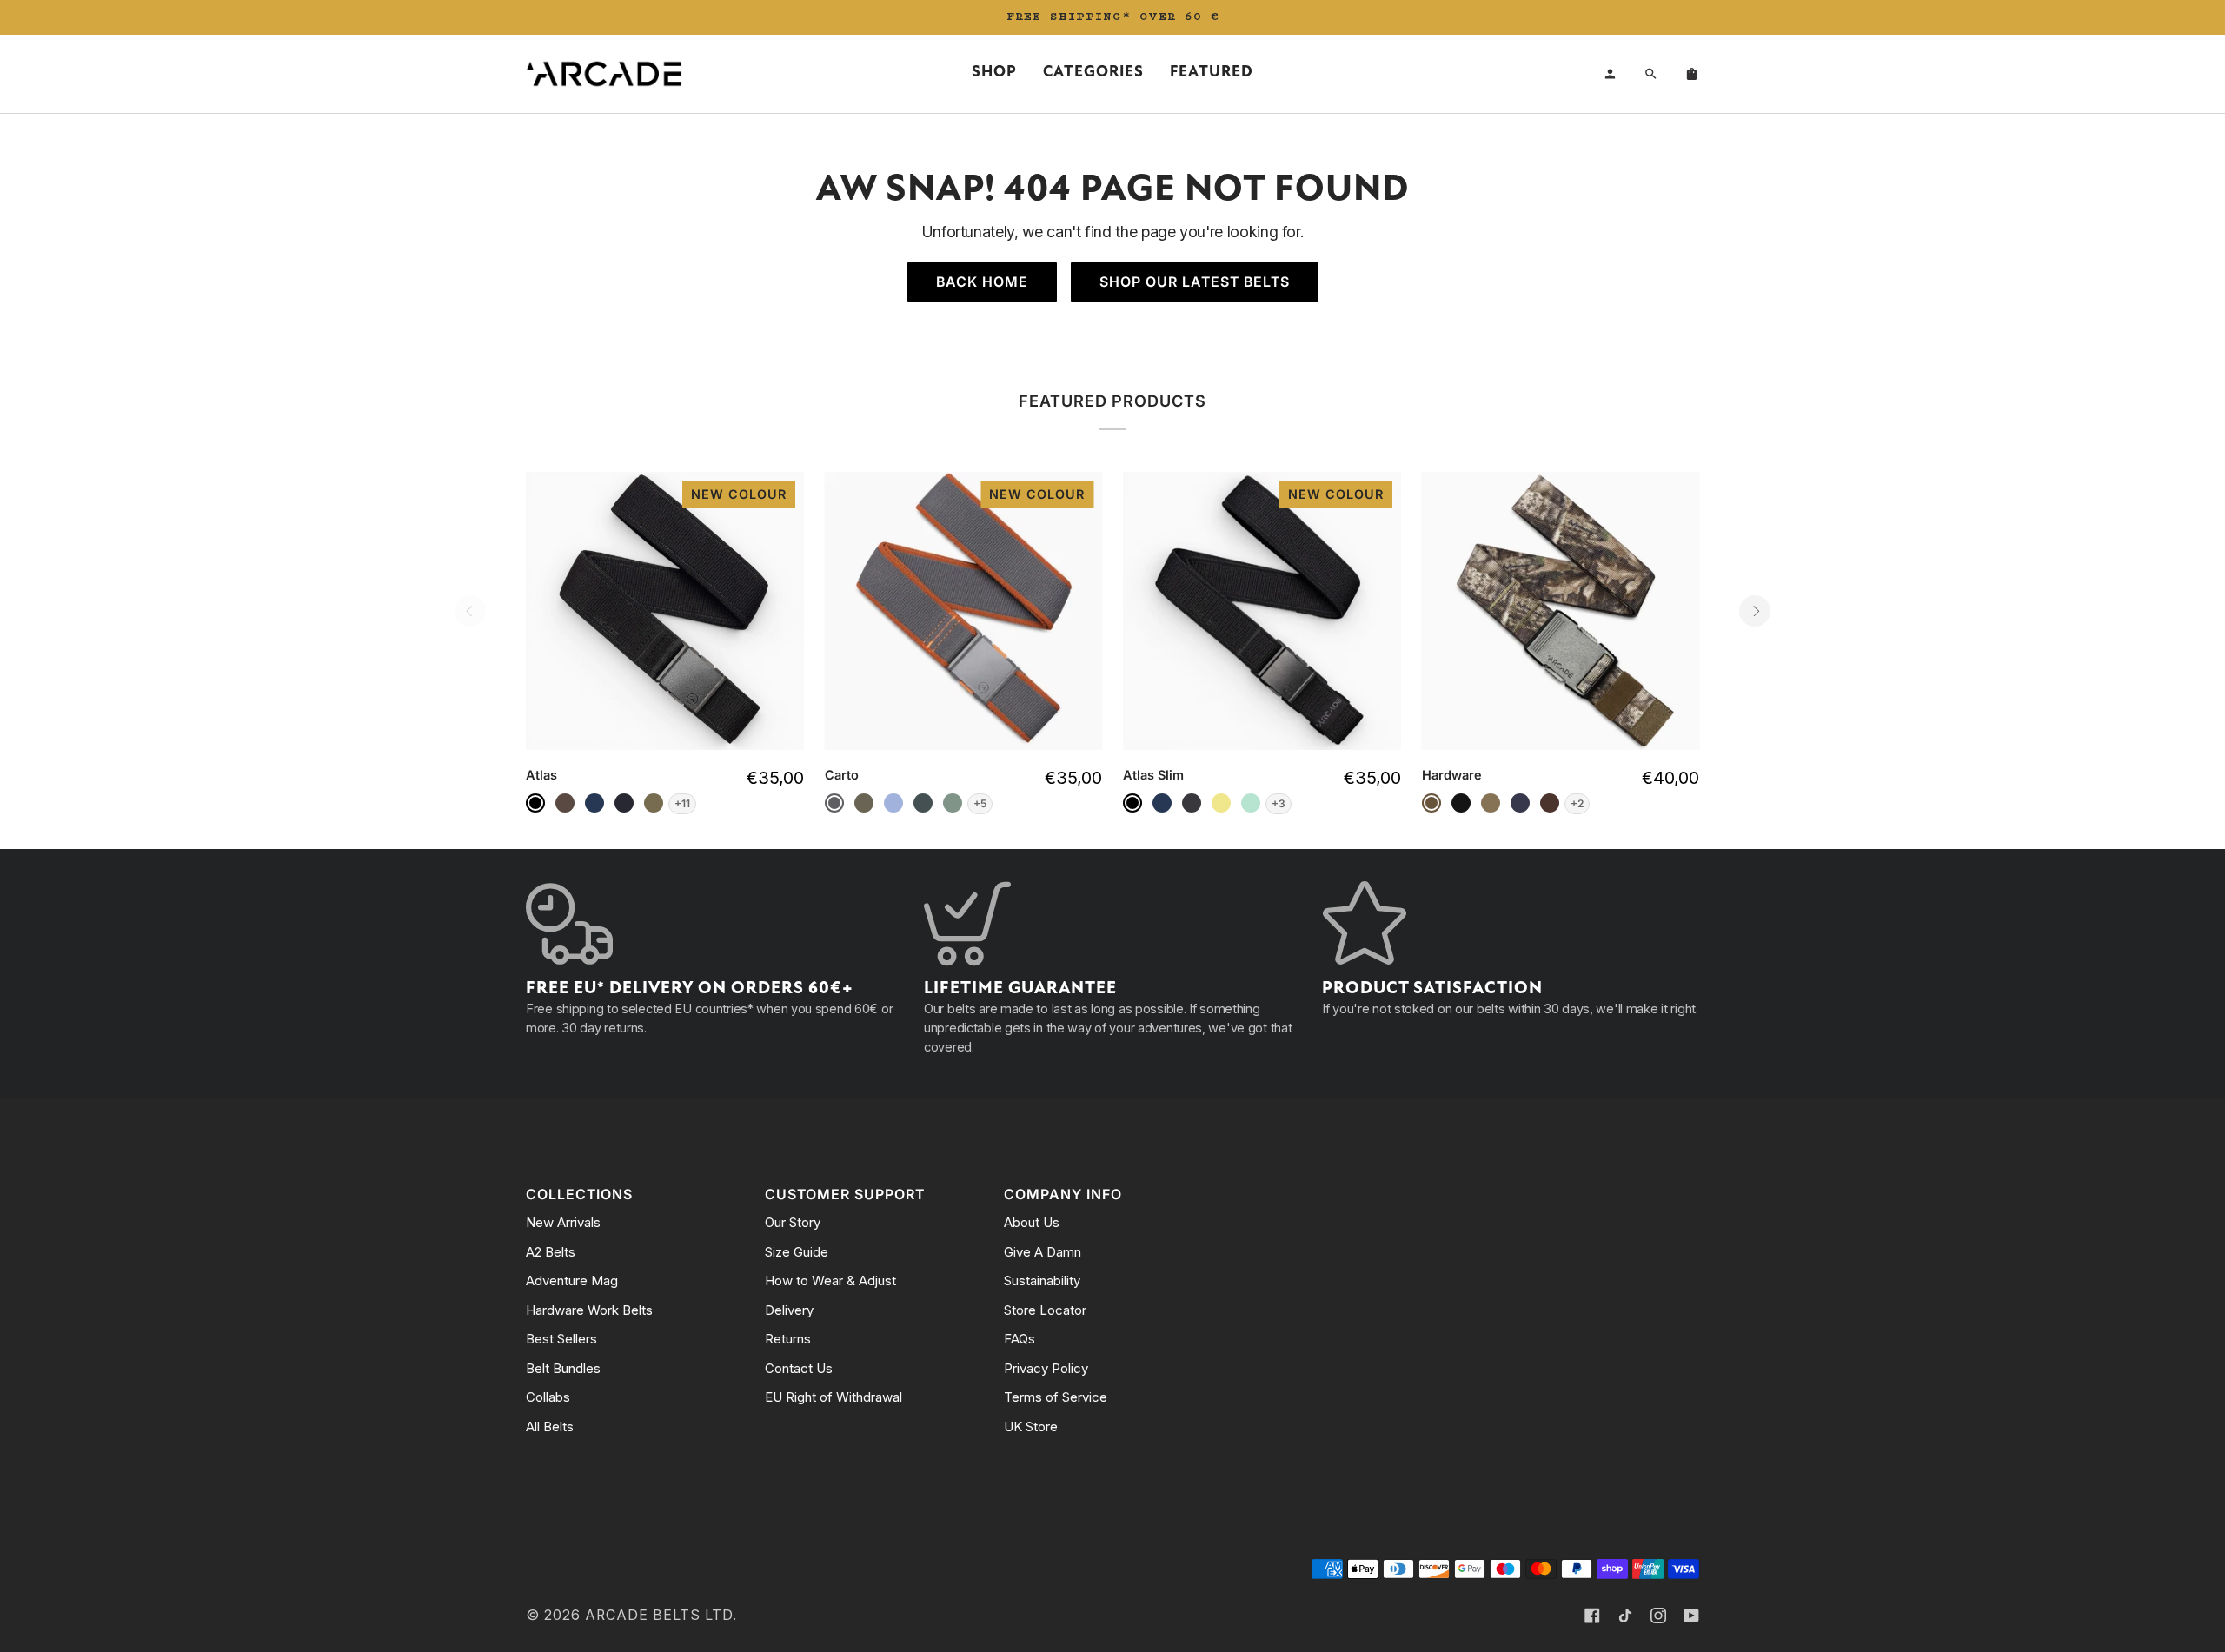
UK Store (1031, 1426)
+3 (1279, 803)
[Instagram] (1658, 1616)
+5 (980, 803)
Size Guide (797, 1252)
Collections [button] (579, 1194)
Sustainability (1042, 1280)
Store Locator (1045, 1310)
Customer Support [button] (845, 1194)
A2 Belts (551, 1252)
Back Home (982, 282)
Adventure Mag (572, 1280)
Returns (788, 1339)
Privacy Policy (1046, 1368)
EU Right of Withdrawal (834, 1397)
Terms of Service (1056, 1397)
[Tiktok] (1625, 1616)
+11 (682, 803)
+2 (1577, 803)
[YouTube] (1691, 1616)
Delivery (789, 1310)
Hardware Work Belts (589, 1310)
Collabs (548, 1397)
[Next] (1755, 611)
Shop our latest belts (1195, 282)
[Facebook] (1592, 1616)
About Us (1032, 1222)
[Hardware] (1561, 611)
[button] (994, 74)
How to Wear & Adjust (830, 1280)
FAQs (1020, 1339)
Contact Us (799, 1368)
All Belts (550, 1426)
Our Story (793, 1222)
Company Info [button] (1063, 1194)
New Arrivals (563, 1222)
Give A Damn (1043, 1252)
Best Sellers (561, 1339)
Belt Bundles (563, 1368)
